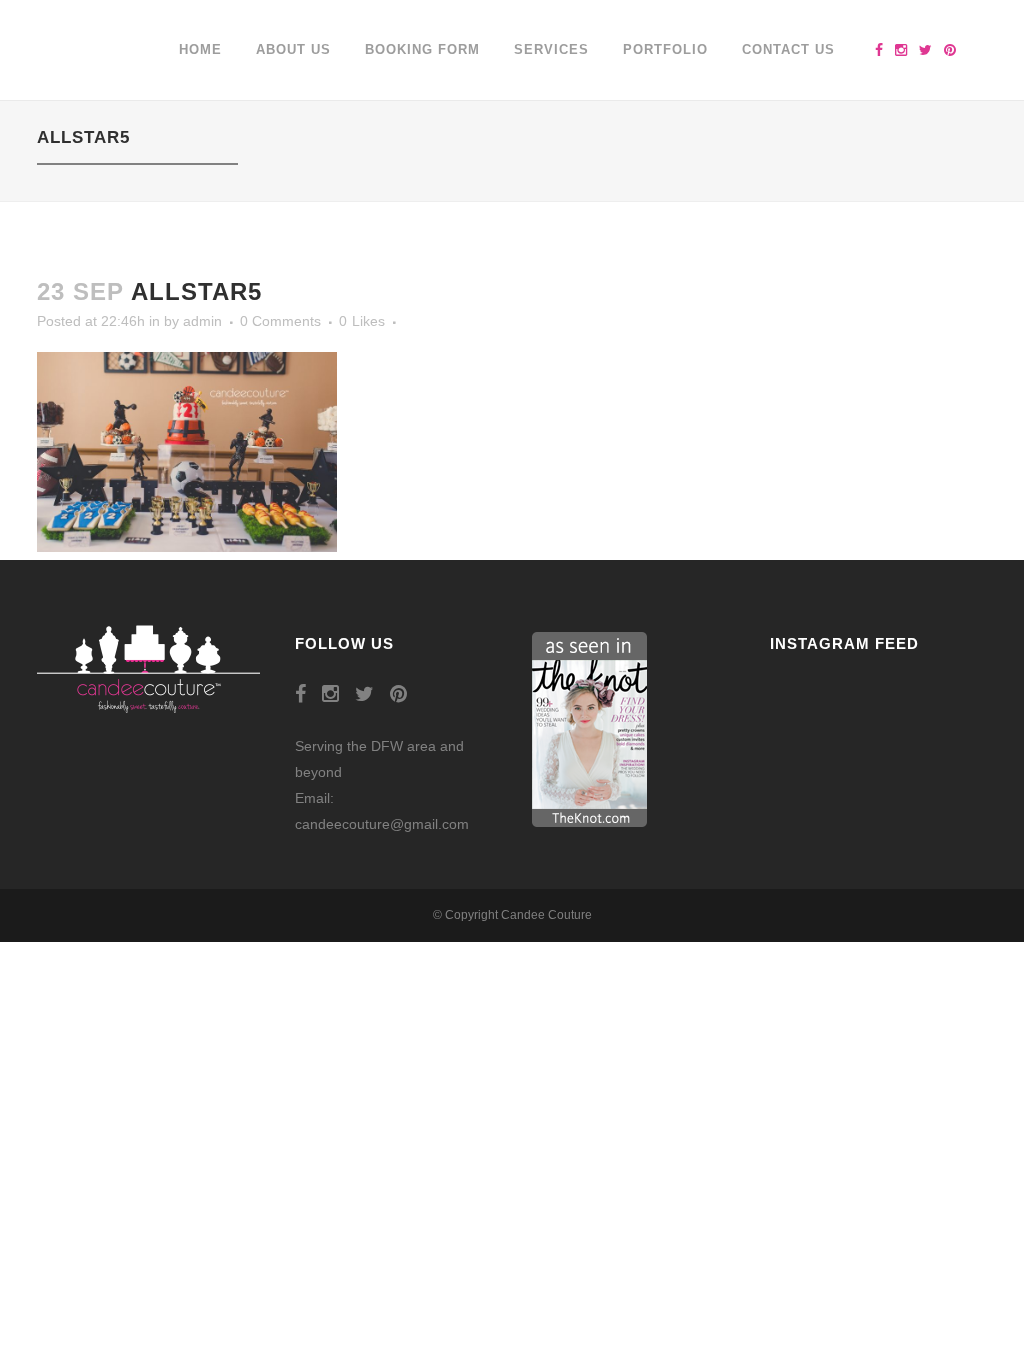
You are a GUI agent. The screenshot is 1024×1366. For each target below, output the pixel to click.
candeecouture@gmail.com (382, 824)
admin (202, 321)
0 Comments (280, 321)
